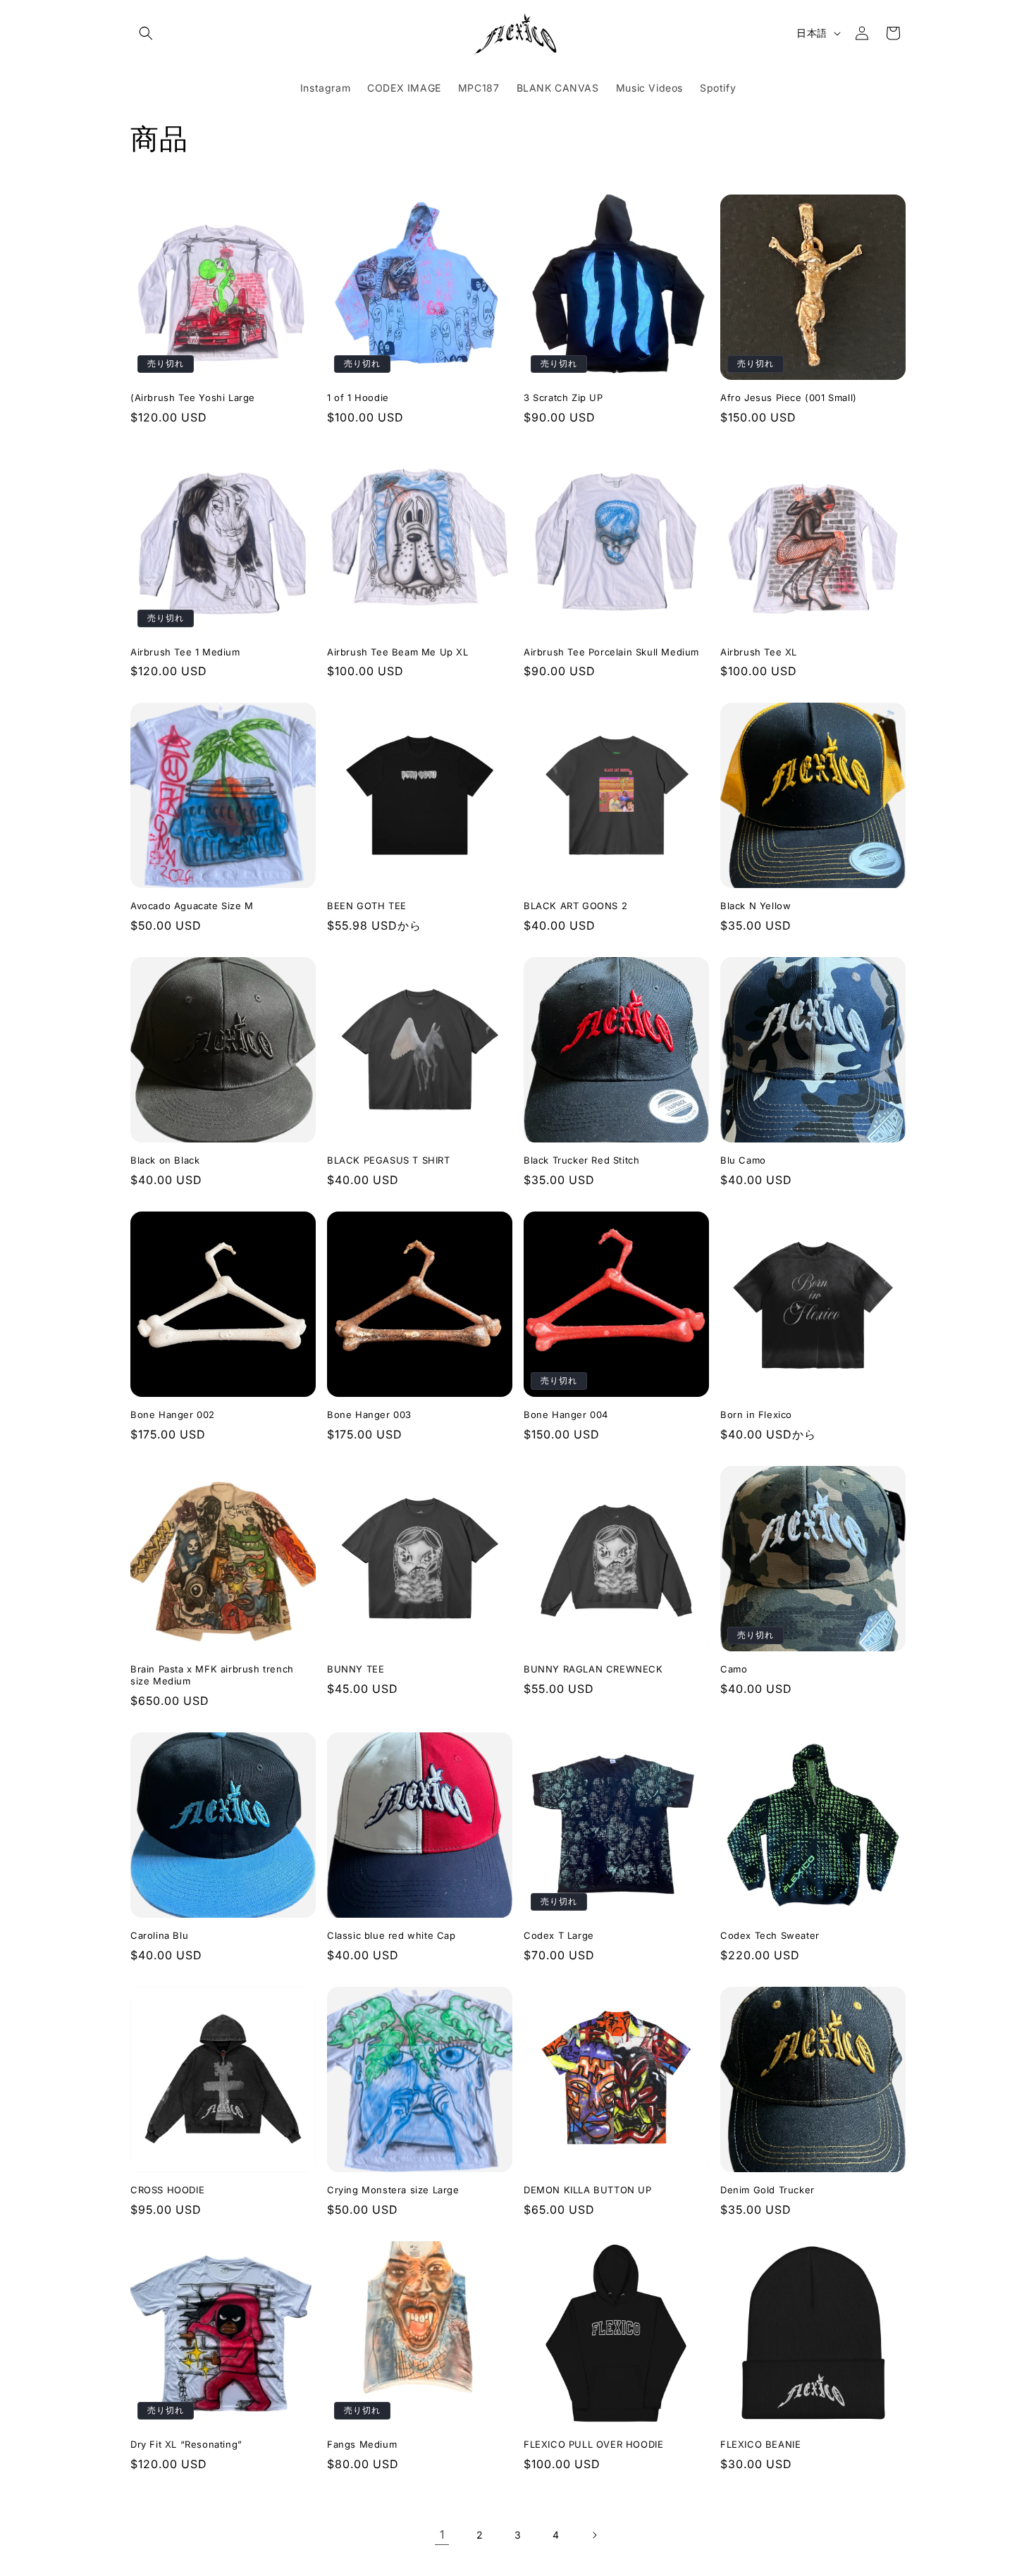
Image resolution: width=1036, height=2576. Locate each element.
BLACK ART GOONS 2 (575, 906)
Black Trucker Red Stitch (581, 1160)
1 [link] (442, 2534)
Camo (734, 1669)
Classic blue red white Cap (391, 1935)
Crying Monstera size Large (393, 2190)
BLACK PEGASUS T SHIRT (389, 1160)
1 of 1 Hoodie (358, 398)
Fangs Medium (362, 2444)
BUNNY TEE (356, 1669)
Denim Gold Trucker (767, 2190)
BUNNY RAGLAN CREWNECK (593, 1669)
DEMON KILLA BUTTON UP (588, 2190)
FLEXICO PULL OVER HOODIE (593, 2444)
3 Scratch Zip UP (563, 398)
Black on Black (165, 1160)
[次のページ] (594, 2535)
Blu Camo (743, 1160)
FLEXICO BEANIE (760, 2444)
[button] (146, 33)
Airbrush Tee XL (759, 652)
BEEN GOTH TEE (367, 906)
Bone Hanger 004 (566, 1415)
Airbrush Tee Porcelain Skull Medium (611, 652)
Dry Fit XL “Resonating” (186, 2444)
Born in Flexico (756, 1415)
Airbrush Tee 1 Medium (185, 652)
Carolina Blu (159, 1935)
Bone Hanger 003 (369, 1415)
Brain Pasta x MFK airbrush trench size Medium (212, 1675)
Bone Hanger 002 (173, 1415)
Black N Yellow (756, 906)
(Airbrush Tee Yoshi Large (193, 398)
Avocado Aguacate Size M (192, 906)
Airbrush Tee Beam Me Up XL (398, 652)
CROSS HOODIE (167, 2190)
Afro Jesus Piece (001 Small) (789, 398)
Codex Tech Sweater (770, 1935)
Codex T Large (559, 1935)
